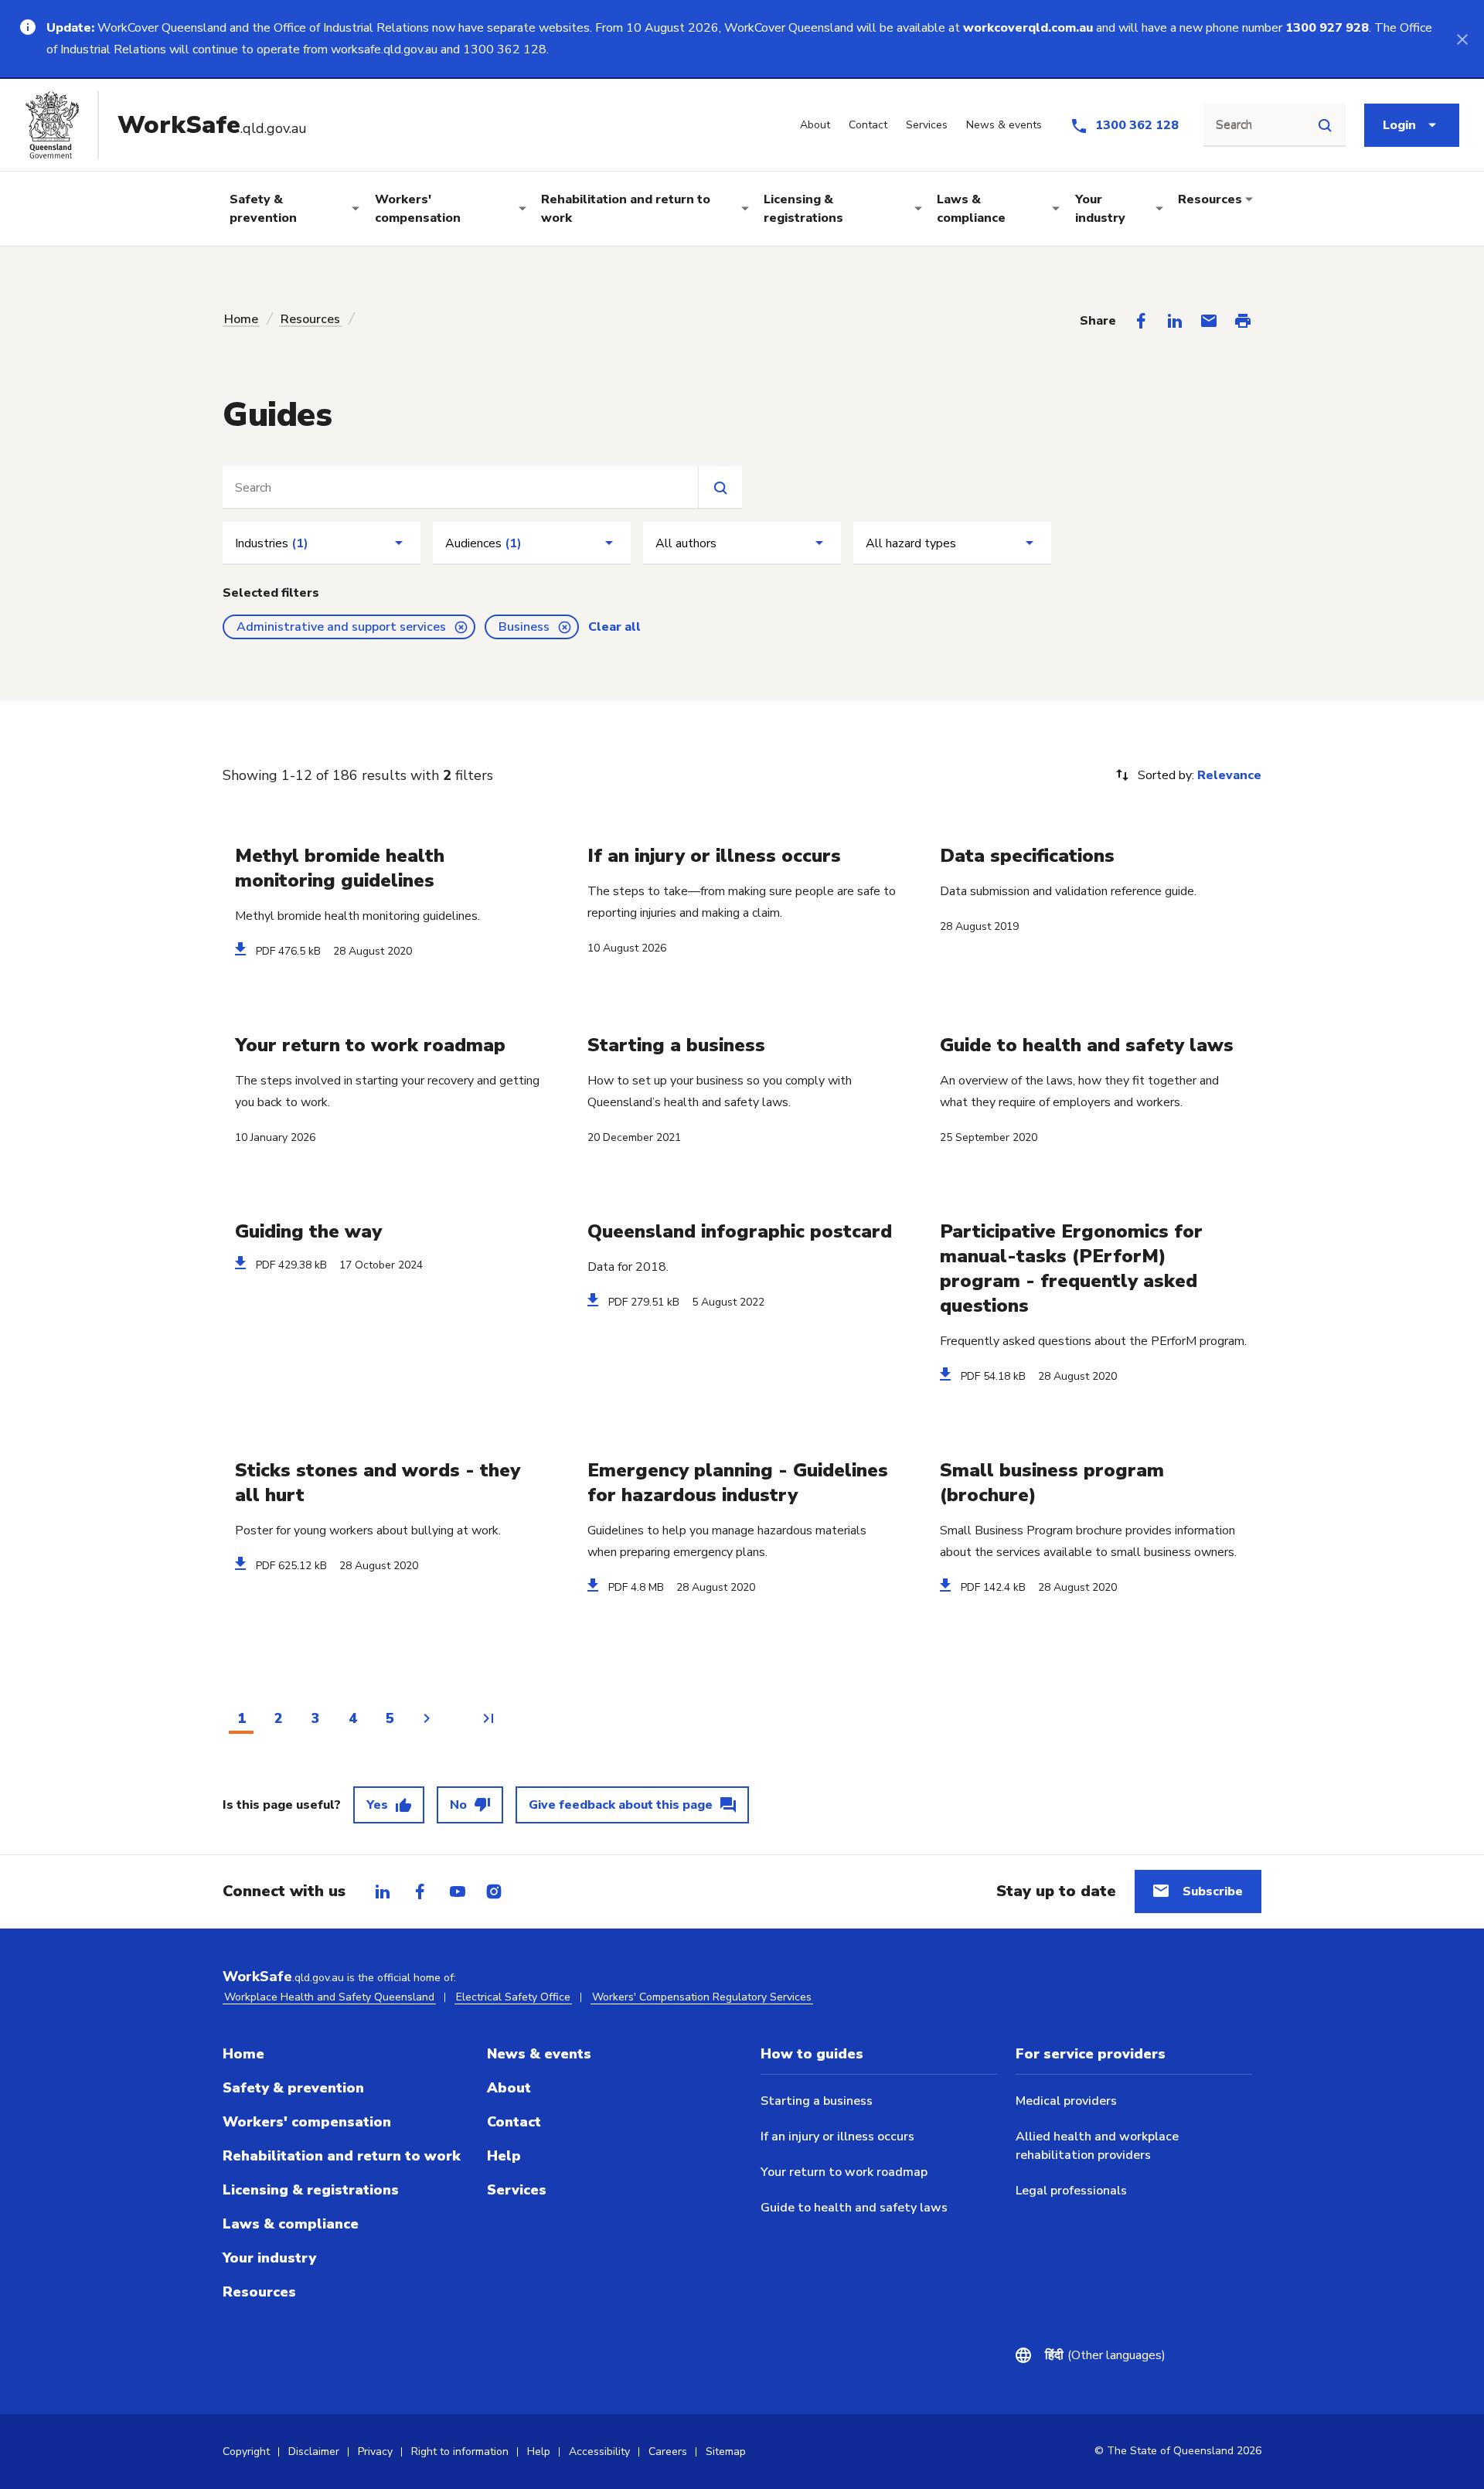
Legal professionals (1071, 2191)
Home (241, 319)
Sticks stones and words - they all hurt (378, 1483)
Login (1399, 125)
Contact (514, 2122)
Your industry (1100, 209)
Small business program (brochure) (1052, 1483)
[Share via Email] (1209, 321)
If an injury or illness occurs (714, 856)
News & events (539, 2054)
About (509, 2088)
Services (517, 2190)
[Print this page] (1243, 321)
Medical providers (1066, 2101)
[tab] (383, 1891)
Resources (1210, 199)
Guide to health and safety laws (1087, 1045)
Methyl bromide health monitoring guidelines (340, 868)
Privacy (375, 2452)
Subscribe (1213, 1891)
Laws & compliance (971, 209)
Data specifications (1027, 856)
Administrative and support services (341, 627)
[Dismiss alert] (1462, 39)
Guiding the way (308, 1231)
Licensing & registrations (803, 209)
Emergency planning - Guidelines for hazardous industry (738, 1483)
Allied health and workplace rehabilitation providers (1097, 2146)
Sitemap (726, 2452)
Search (1234, 125)
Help (504, 2156)
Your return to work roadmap (370, 1045)
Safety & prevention (263, 209)
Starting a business (676, 1045)
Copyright (246, 2452)
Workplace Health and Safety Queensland (329, 1997)
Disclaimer (314, 2452)
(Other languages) (1105, 2355)
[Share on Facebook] (1141, 321)
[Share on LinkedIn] (1175, 321)
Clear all (614, 627)
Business (524, 627)
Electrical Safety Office (513, 1997)
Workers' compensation (418, 209)
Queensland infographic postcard (740, 1231)
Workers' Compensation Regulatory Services (702, 1997)
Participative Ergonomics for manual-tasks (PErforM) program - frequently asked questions (1071, 1268)
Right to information (460, 2452)
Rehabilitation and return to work (626, 209)
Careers (668, 2452)
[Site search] (1325, 125)
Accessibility (599, 2452)
